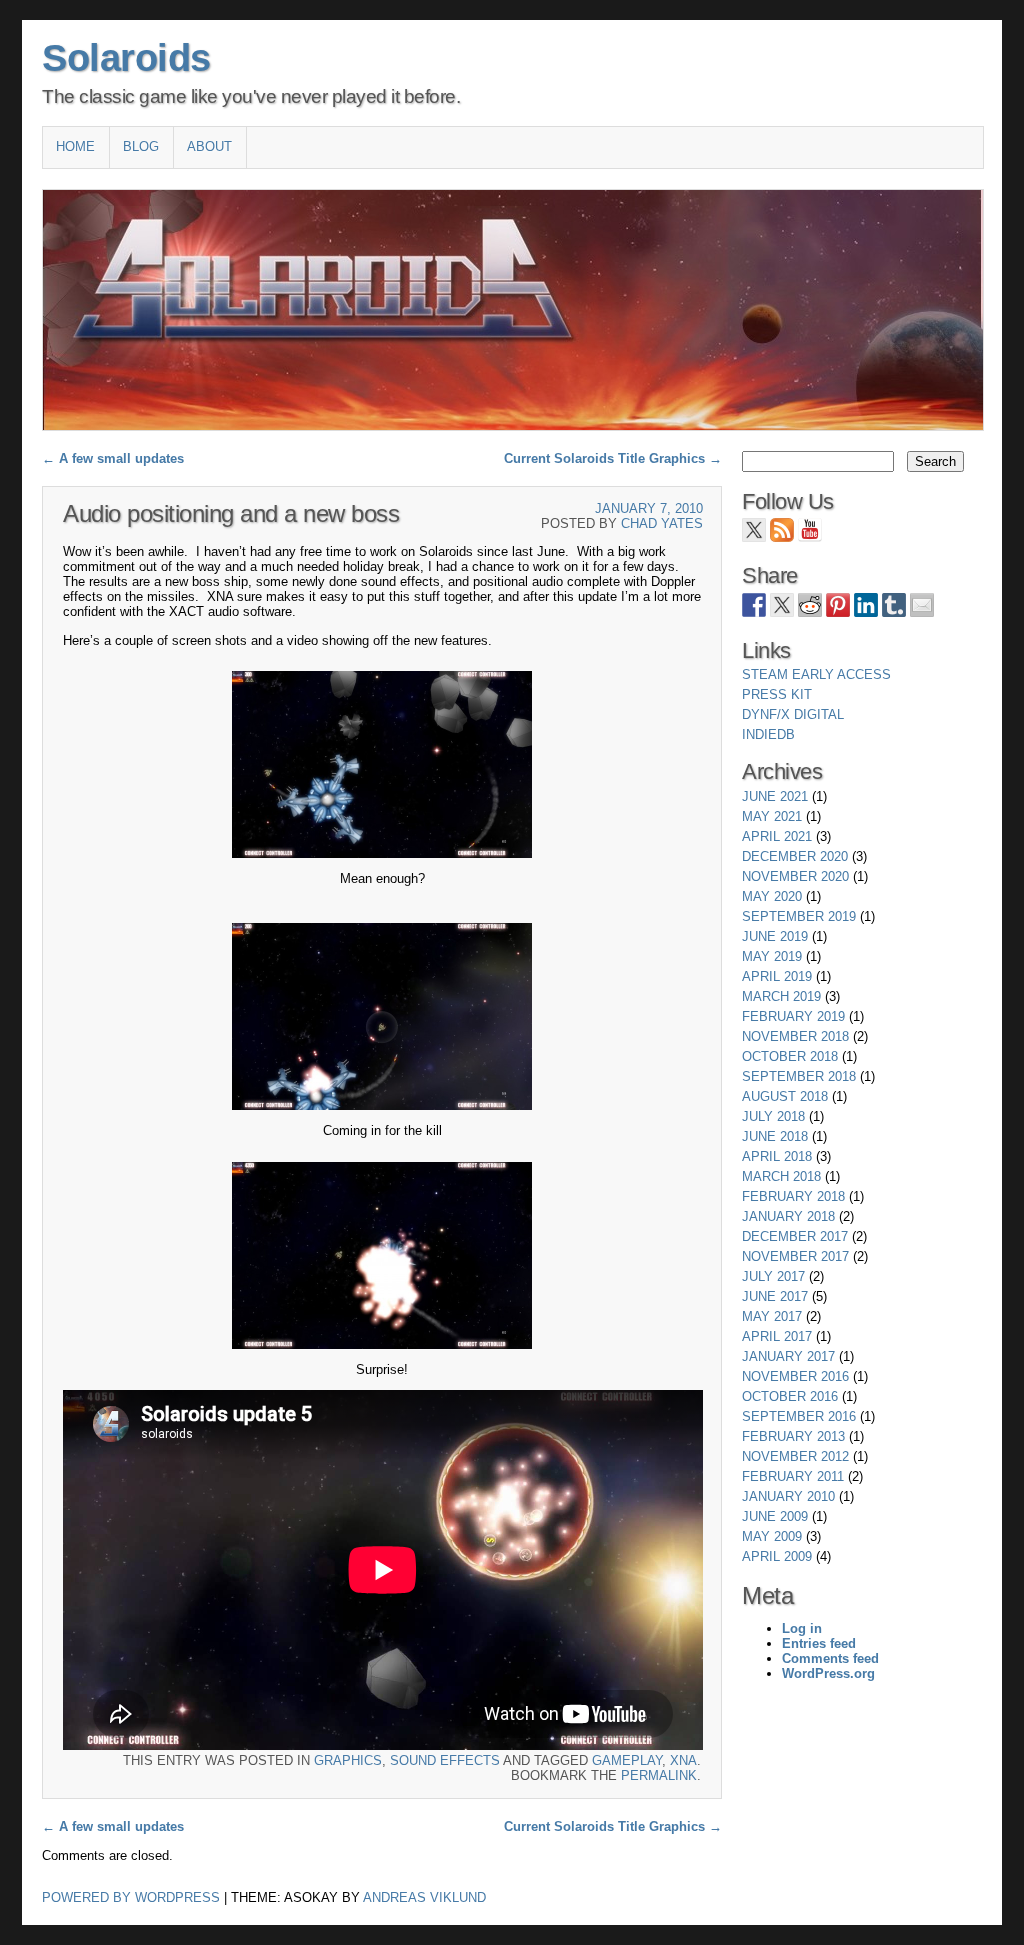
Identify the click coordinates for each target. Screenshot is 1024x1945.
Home (75, 146)
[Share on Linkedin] (866, 605)
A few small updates (113, 458)
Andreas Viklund (424, 1897)
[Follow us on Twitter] (754, 530)
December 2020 (795, 856)
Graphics (348, 1760)
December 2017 (795, 1236)
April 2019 (777, 976)
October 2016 (790, 1396)
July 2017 (773, 1276)
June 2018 (775, 1136)
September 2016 (799, 1416)
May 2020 (772, 896)
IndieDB (768, 734)
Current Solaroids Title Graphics (613, 458)
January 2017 (788, 1356)
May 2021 (772, 816)
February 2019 (793, 1016)
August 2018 (785, 1096)
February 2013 (793, 1436)
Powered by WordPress (131, 1897)
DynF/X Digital (793, 714)
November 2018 (795, 1036)
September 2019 (799, 916)
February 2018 (793, 1196)
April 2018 (777, 1156)
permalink (659, 1775)
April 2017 (777, 1336)
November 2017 (795, 1256)
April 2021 (777, 836)
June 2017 (775, 1296)
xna (683, 1760)
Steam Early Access (816, 674)
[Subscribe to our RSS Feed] (782, 530)
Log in (802, 1628)
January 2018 (788, 1216)
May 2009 (772, 1536)
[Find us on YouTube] (810, 530)
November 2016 (795, 1376)
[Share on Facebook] (754, 605)
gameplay (627, 1760)
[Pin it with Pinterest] (838, 605)
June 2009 (775, 1516)
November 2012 (795, 1456)
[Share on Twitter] (782, 605)
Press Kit (777, 694)
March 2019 (781, 996)
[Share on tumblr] (894, 605)
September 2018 (799, 1076)
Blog (141, 146)
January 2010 (788, 1496)
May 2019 (772, 956)
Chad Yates (662, 523)
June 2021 (775, 796)
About (209, 146)
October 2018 (790, 1056)
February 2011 (793, 1476)
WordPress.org (828, 1673)
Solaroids (126, 58)
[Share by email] (922, 605)
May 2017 (772, 1316)
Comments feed (830, 1658)
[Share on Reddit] (810, 605)
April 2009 (777, 1556)
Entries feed (819, 1643)
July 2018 (773, 1116)
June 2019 (775, 936)
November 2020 (795, 876)
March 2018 (781, 1176)
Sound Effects (445, 1760)
